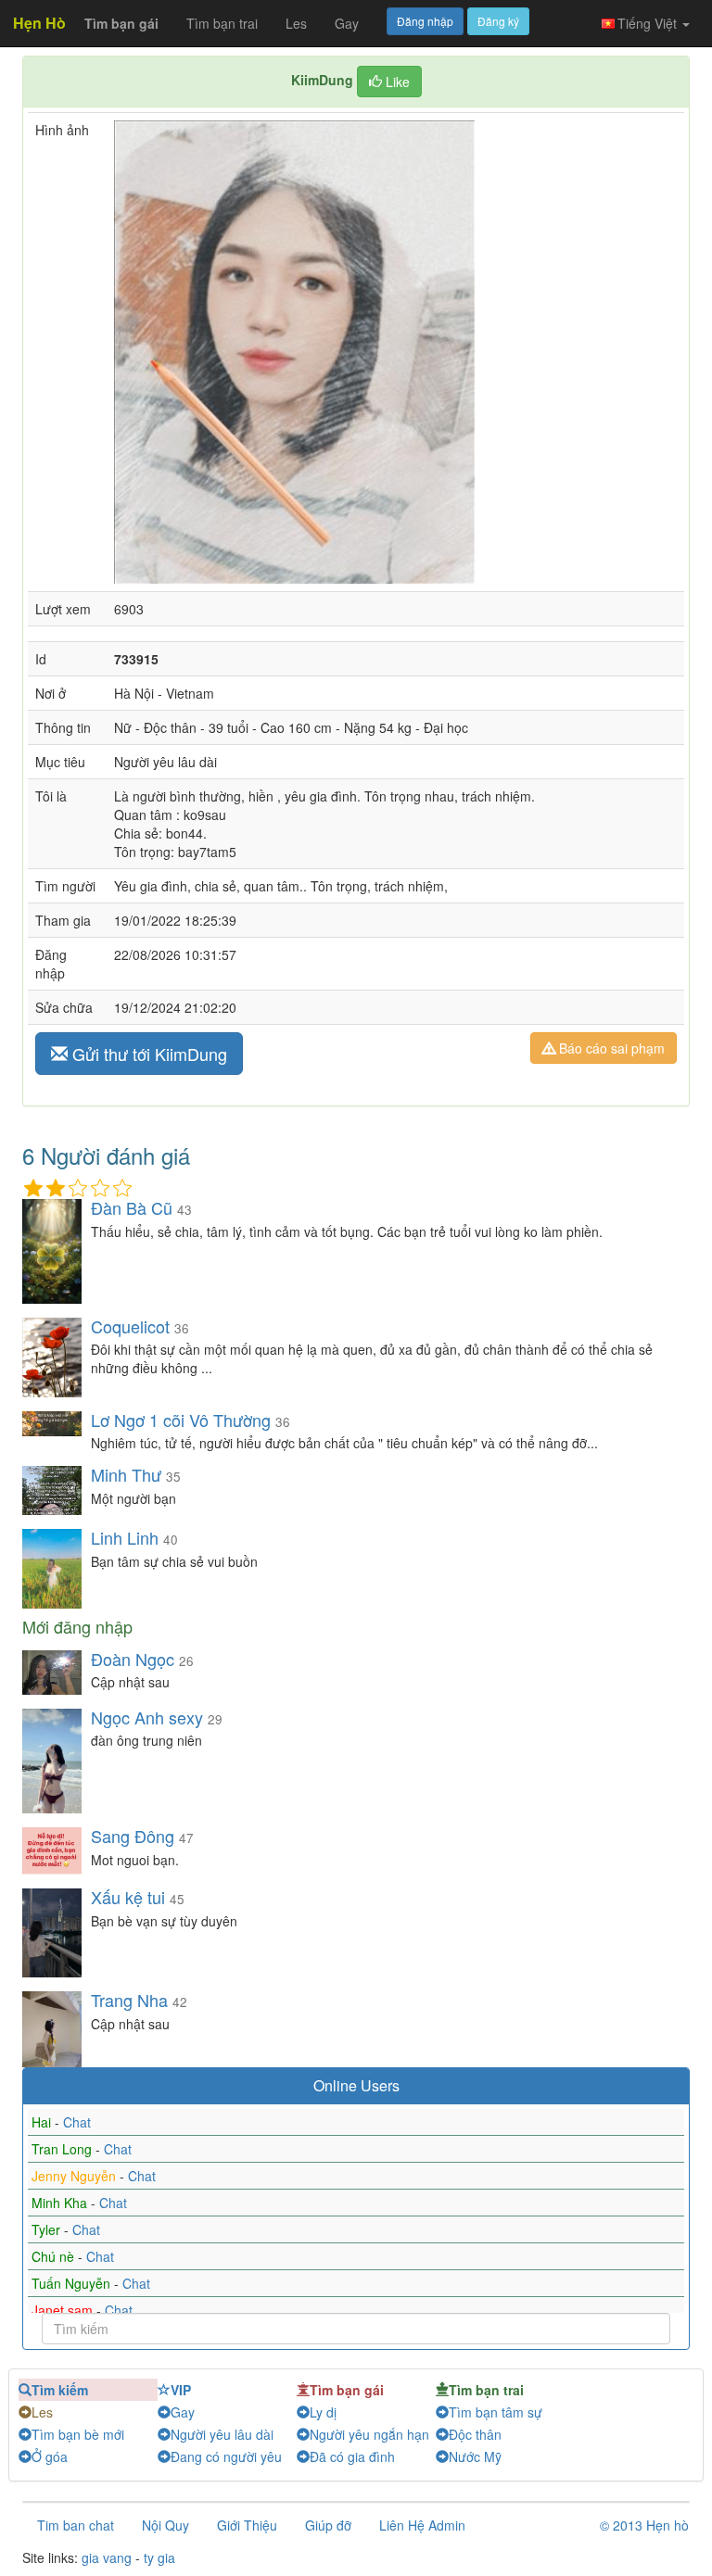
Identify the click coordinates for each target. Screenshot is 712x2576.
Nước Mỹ (475, 2456)
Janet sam (64, 2310)
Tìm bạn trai (222, 23)
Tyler (48, 2229)
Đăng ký (498, 21)
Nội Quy (165, 2525)
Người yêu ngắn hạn (369, 2434)
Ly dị (323, 2412)
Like (396, 82)
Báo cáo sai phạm (610, 1048)
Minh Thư (126, 1474)
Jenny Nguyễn (76, 2176)
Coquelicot (130, 1326)
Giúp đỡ (328, 2525)
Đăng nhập (425, 21)
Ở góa (50, 2456)
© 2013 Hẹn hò (644, 2525)
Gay (347, 23)
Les (296, 23)
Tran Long (64, 2149)
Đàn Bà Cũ (132, 1207)
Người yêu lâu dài (222, 2434)
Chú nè (55, 2256)
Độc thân (475, 2434)
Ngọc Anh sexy (147, 1717)
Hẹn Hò (39, 23)
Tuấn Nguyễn (73, 2283)
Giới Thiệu (247, 2525)
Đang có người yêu (226, 2456)
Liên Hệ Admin (422, 2525)
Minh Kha (61, 2203)
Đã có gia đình (352, 2456)
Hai (43, 2122)
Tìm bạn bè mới (78, 2434)
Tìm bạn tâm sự (496, 2412)
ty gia (159, 2557)
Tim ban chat (76, 2525)
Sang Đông (135, 1836)
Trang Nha (129, 2000)
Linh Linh (125, 1537)
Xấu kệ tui (130, 1897)
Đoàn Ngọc (133, 1659)
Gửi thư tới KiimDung (147, 1054)
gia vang (107, 2557)
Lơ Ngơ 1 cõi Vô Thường (181, 1420)
